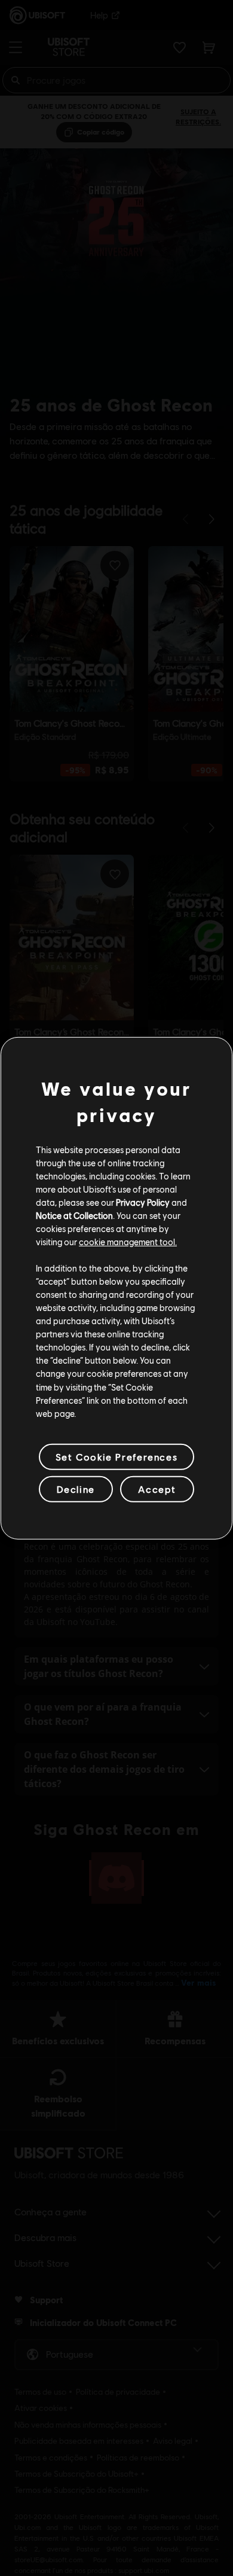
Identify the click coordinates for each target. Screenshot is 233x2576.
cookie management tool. (128, 1242)
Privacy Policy (143, 1202)
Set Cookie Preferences (116, 1457)
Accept (157, 1489)
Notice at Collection (74, 1215)
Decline (76, 1489)
